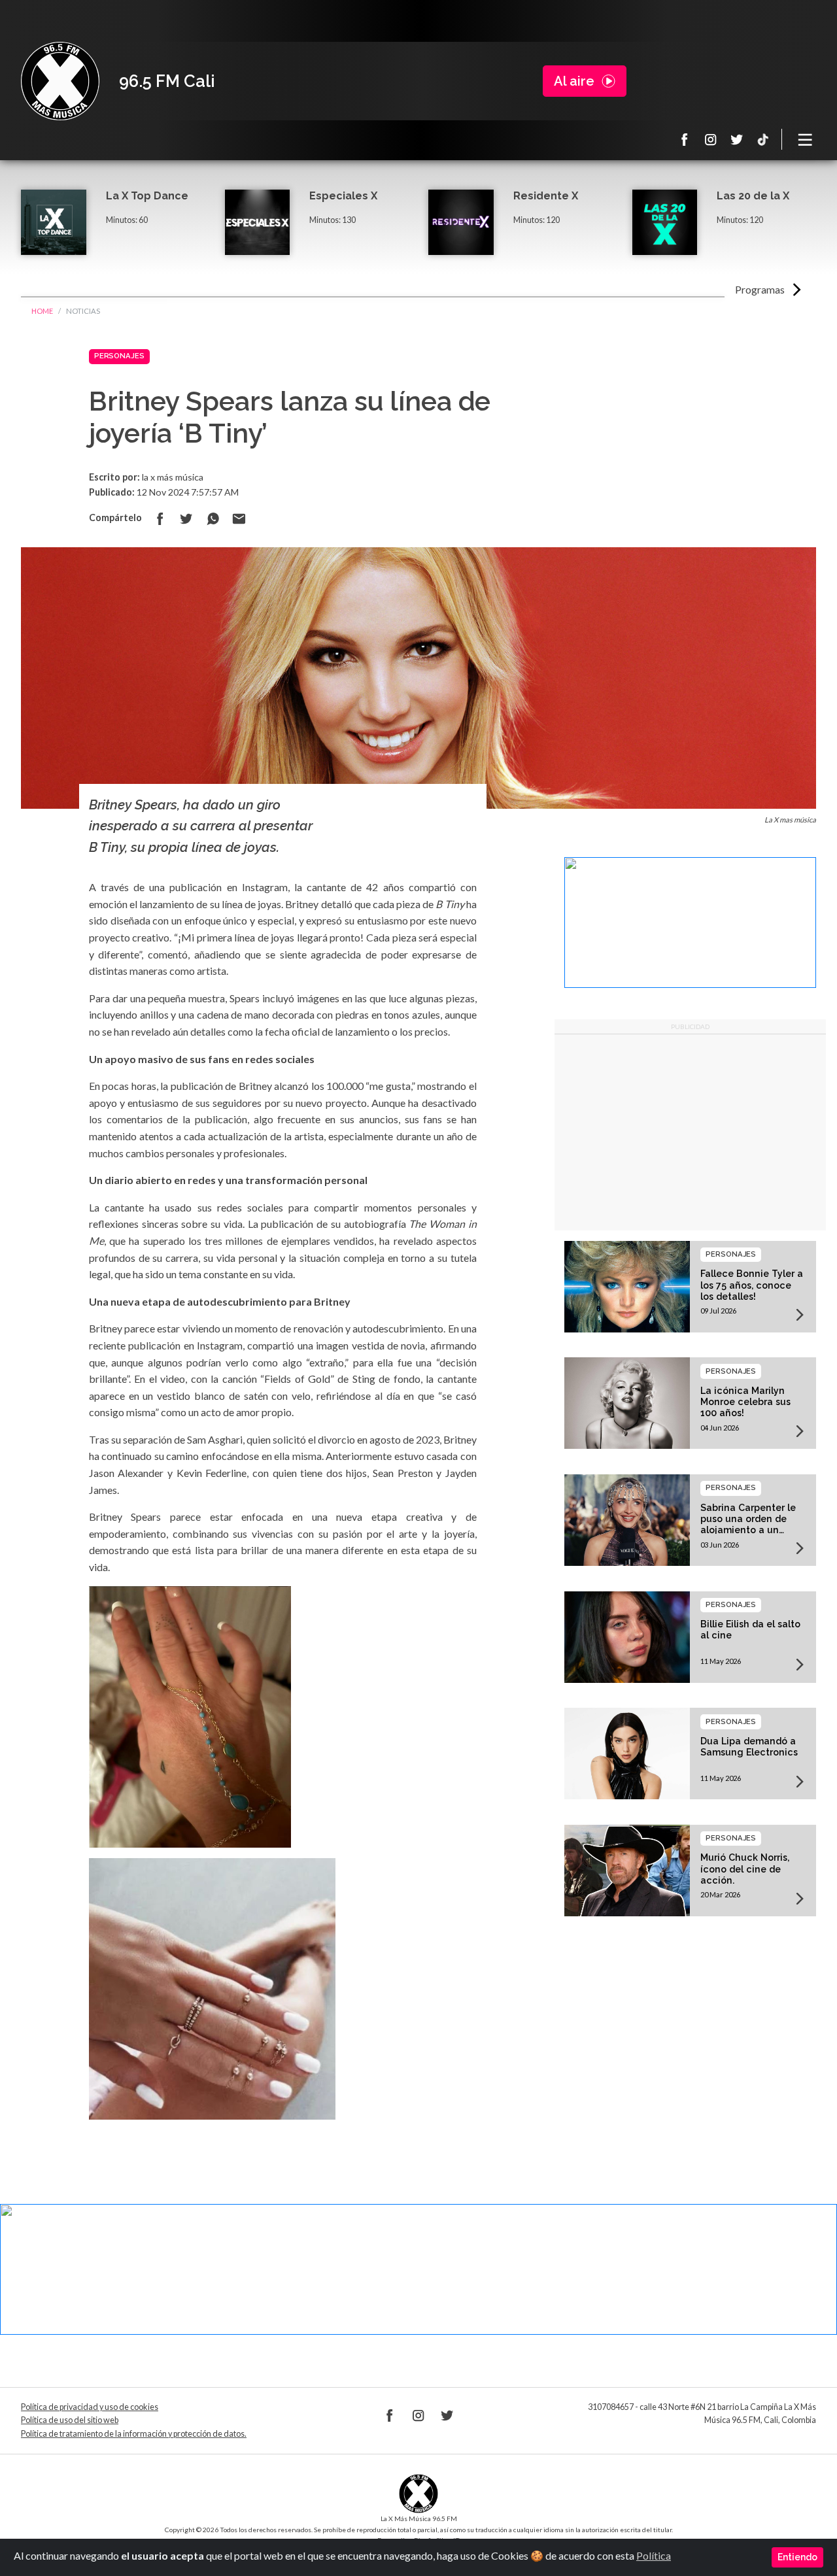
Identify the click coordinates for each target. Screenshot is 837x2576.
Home (42, 311)
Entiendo (797, 2557)
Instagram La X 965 (711, 139)
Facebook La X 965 (685, 139)
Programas (760, 289)
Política (654, 2555)
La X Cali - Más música (60, 81)
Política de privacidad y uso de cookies (90, 2407)
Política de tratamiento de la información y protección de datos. (134, 2434)
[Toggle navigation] (806, 139)
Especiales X (343, 196)
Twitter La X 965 (737, 139)
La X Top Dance (147, 196)
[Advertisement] (690, 1132)
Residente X (546, 196)
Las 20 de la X (753, 196)
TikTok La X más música (763, 139)
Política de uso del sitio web (70, 2420)
